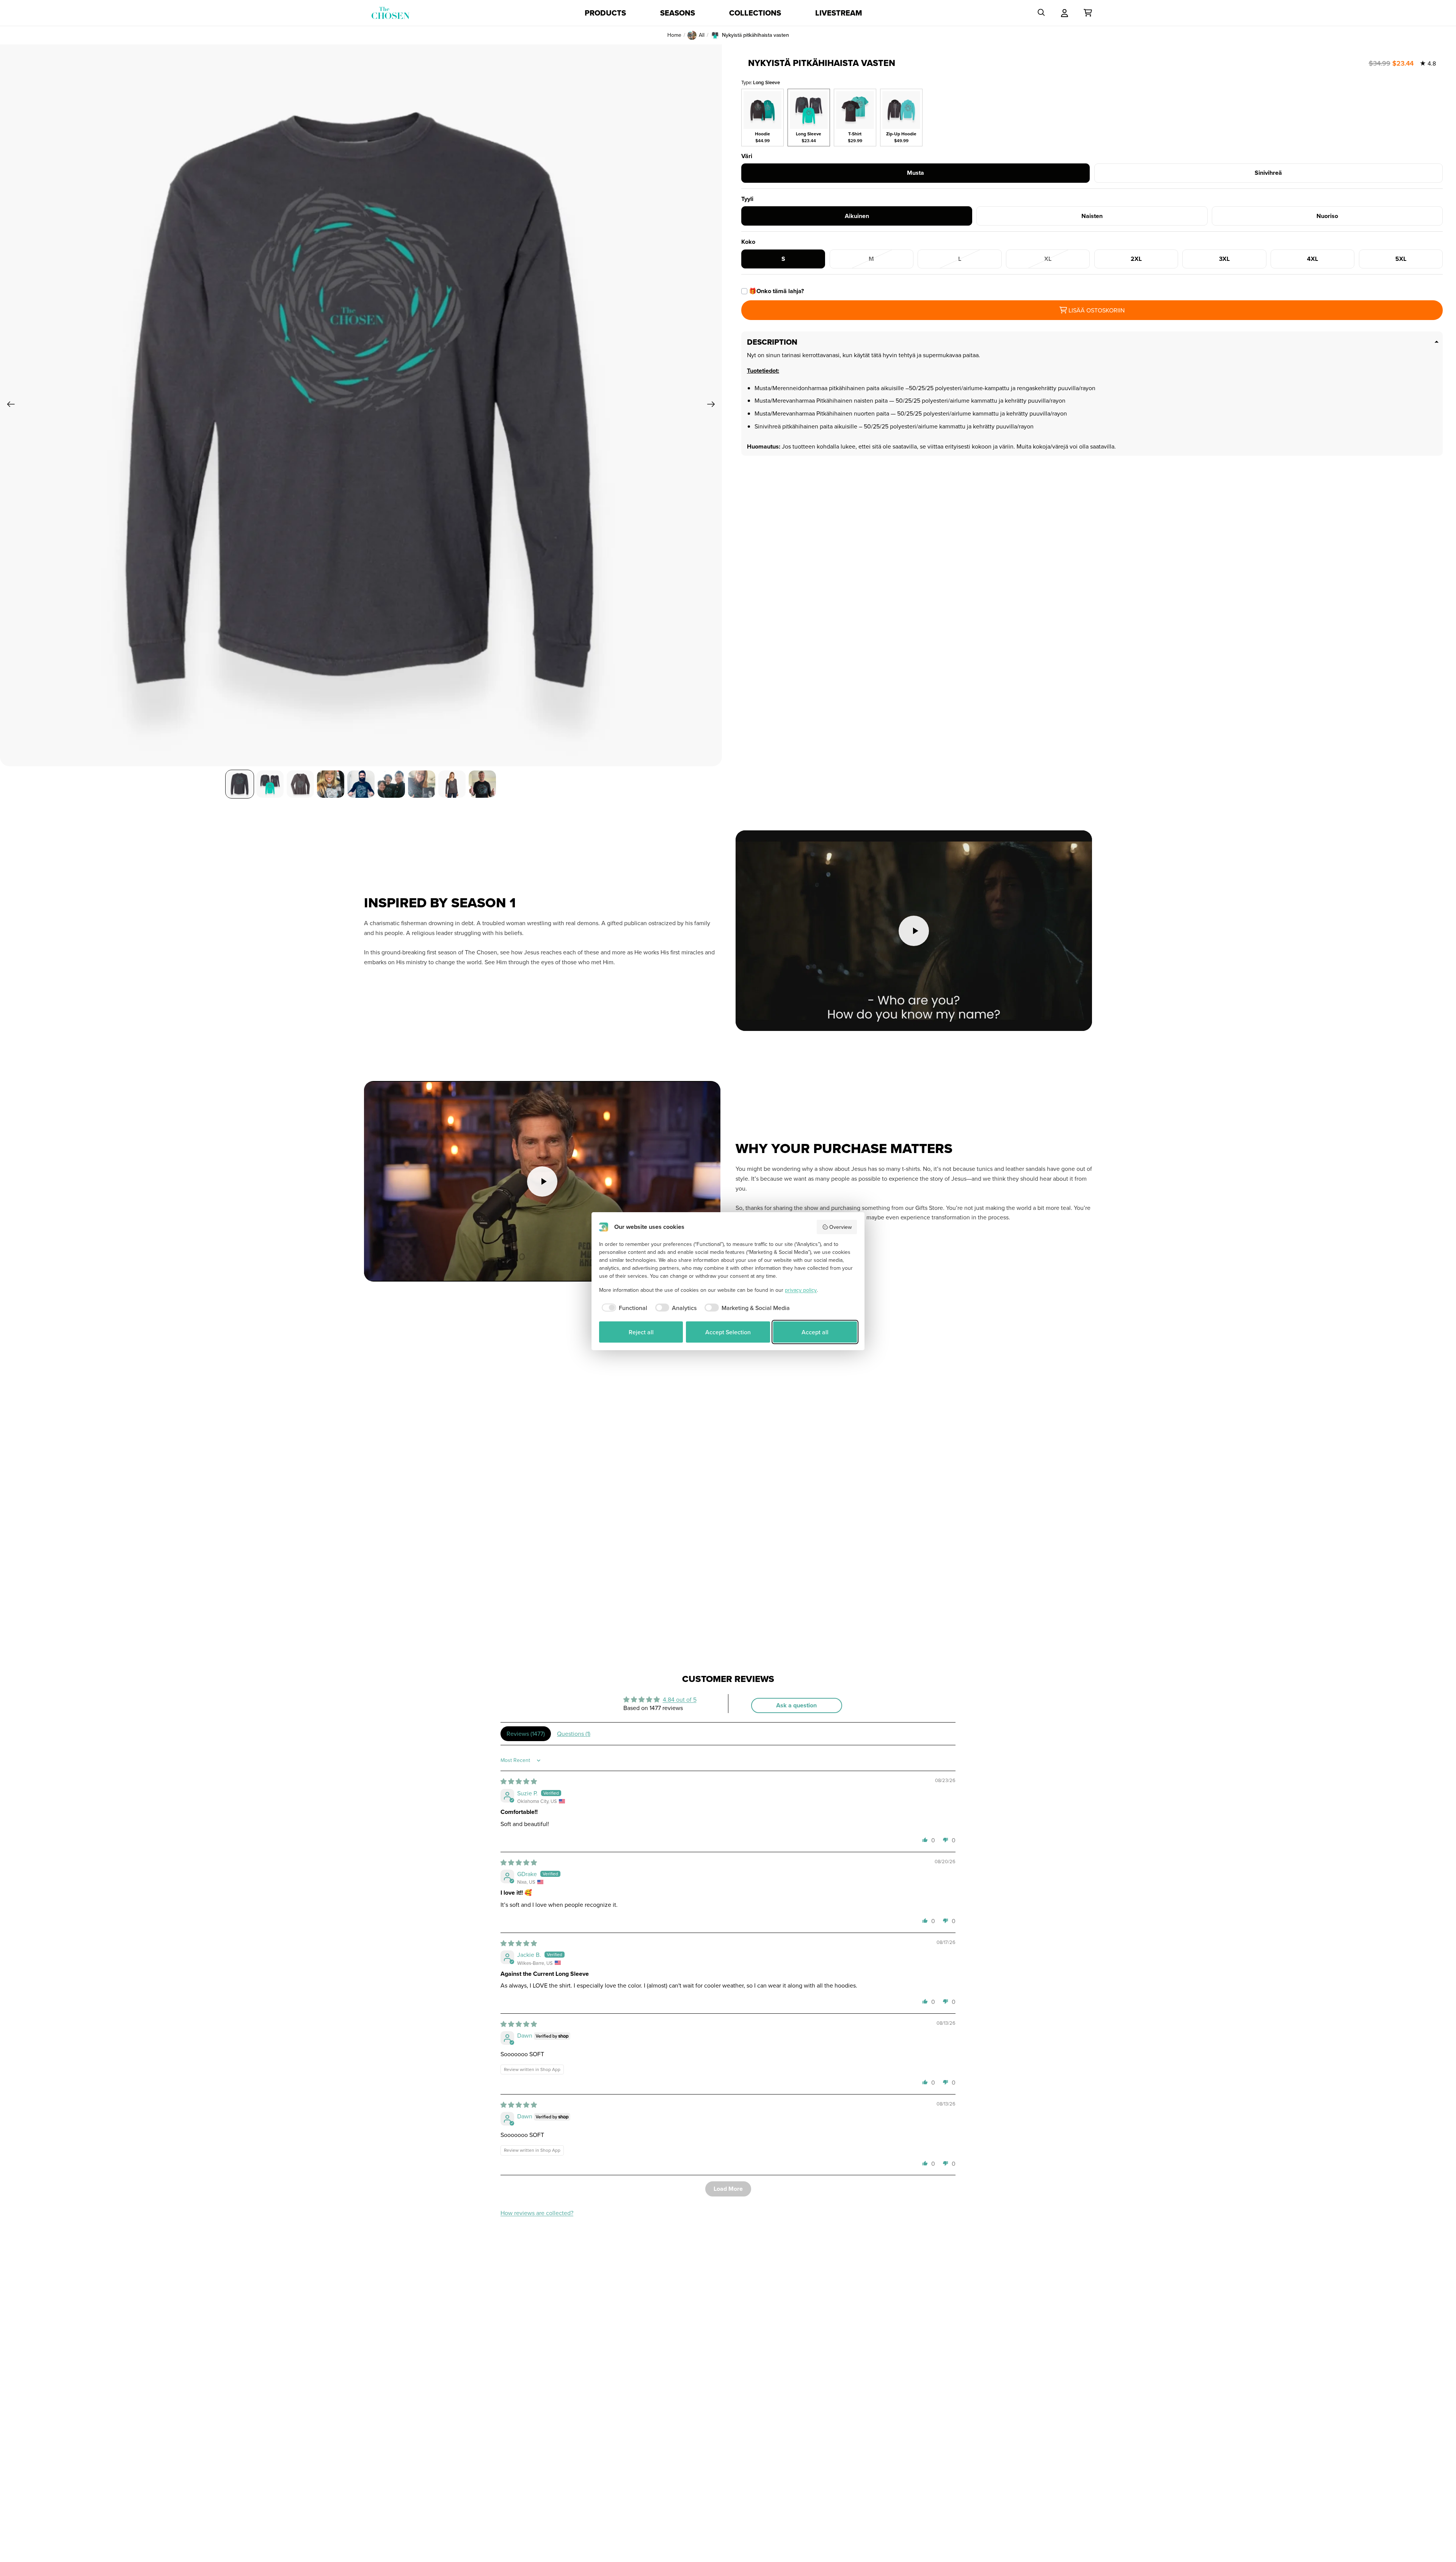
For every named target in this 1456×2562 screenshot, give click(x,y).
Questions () (574, 1734)
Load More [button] (728, 2189)
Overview (840, 1227)
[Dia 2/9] (270, 784)
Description (772, 342)
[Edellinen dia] (9, 405)
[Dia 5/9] (361, 784)
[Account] (1065, 13)
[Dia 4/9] (331, 784)
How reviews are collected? (537, 2213)
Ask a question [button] (796, 1705)
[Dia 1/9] (240, 784)
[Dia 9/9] (482, 784)
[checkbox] (623, 1308)
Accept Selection (728, 1332)
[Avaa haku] (1041, 13)
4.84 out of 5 (680, 1699)
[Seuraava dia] (713, 405)
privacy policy (801, 1290)
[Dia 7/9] (422, 784)
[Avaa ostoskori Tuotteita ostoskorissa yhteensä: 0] (1088, 13)
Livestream (839, 13)
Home (674, 35)
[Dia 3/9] (300, 784)
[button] (925, 1840)
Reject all (641, 1332)
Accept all (815, 1332)
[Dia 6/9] (391, 784)
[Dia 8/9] (452, 784)
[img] (519, 1781)
